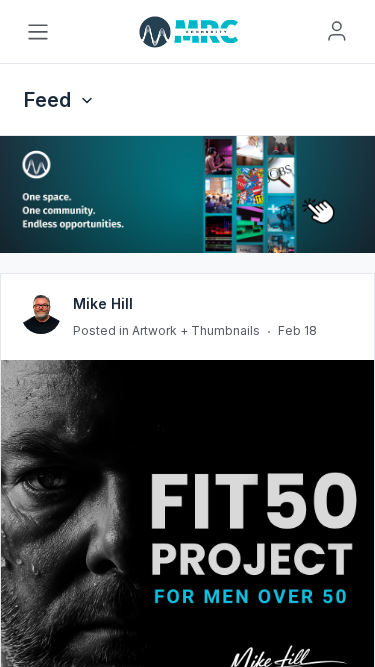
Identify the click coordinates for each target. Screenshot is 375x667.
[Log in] (337, 31)
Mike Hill (103, 303)
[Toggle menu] (38, 32)
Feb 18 (297, 330)
